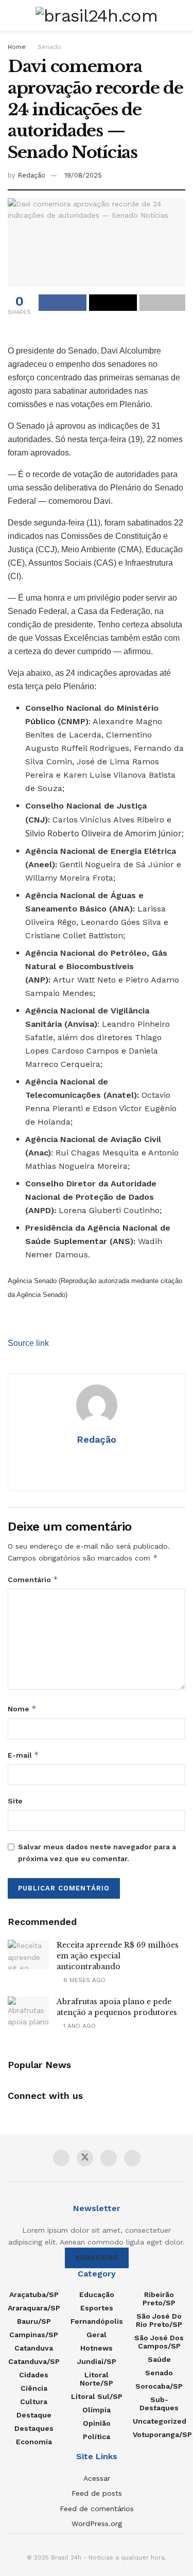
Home (17, 47)
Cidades (34, 2375)
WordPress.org (97, 2524)
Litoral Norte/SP (97, 2379)
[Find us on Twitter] (85, 2158)
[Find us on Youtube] (109, 2158)
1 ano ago (78, 2026)
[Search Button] (181, 15)
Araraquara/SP (34, 2308)
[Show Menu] (12, 15)
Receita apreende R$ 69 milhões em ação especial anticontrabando (118, 1956)
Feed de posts (97, 2493)
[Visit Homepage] (97, 15)
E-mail (23, 1755)
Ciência (34, 2388)
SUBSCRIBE (97, 2258)
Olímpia (97, 2410)
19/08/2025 (83, 175)
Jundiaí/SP (97, 2361)
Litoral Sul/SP (97, 2396)
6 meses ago (83, 1980)
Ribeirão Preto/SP (159, 2299)
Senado (49, 47)
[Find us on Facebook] (61, 2158)
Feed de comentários (97, 2509)
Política (97, 2437)
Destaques (34, 2428)
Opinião (97, 2423)
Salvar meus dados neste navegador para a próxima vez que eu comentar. (97, 1852)
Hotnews (97, 2348)
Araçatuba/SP (34, 2294)
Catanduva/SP (34, 2361)
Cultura (34, 2402)
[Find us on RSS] (132, 2158)
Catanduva (34, 2348)
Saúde (159, 2359)
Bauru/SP (34, 2321)
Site (15, 1801)
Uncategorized (160, 2421)
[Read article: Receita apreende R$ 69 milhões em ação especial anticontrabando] (28, 1955)
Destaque (34, 2415)
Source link (28, 1343)
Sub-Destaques (159, 2404)
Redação (31, 175)
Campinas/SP (34, 2335)
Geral (97, 2335)
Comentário (33, 1579)
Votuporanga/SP (162, 2434)
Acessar (97, 2478)
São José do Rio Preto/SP (159, 2320)
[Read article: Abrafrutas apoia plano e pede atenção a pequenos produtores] (28, 2011)
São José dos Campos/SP (159, 2342)
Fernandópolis (97, 2321)
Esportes (97, 2308)
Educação (97, 2294)
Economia (34, 2442)
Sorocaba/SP (159, 2386)
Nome (22, 1708)
